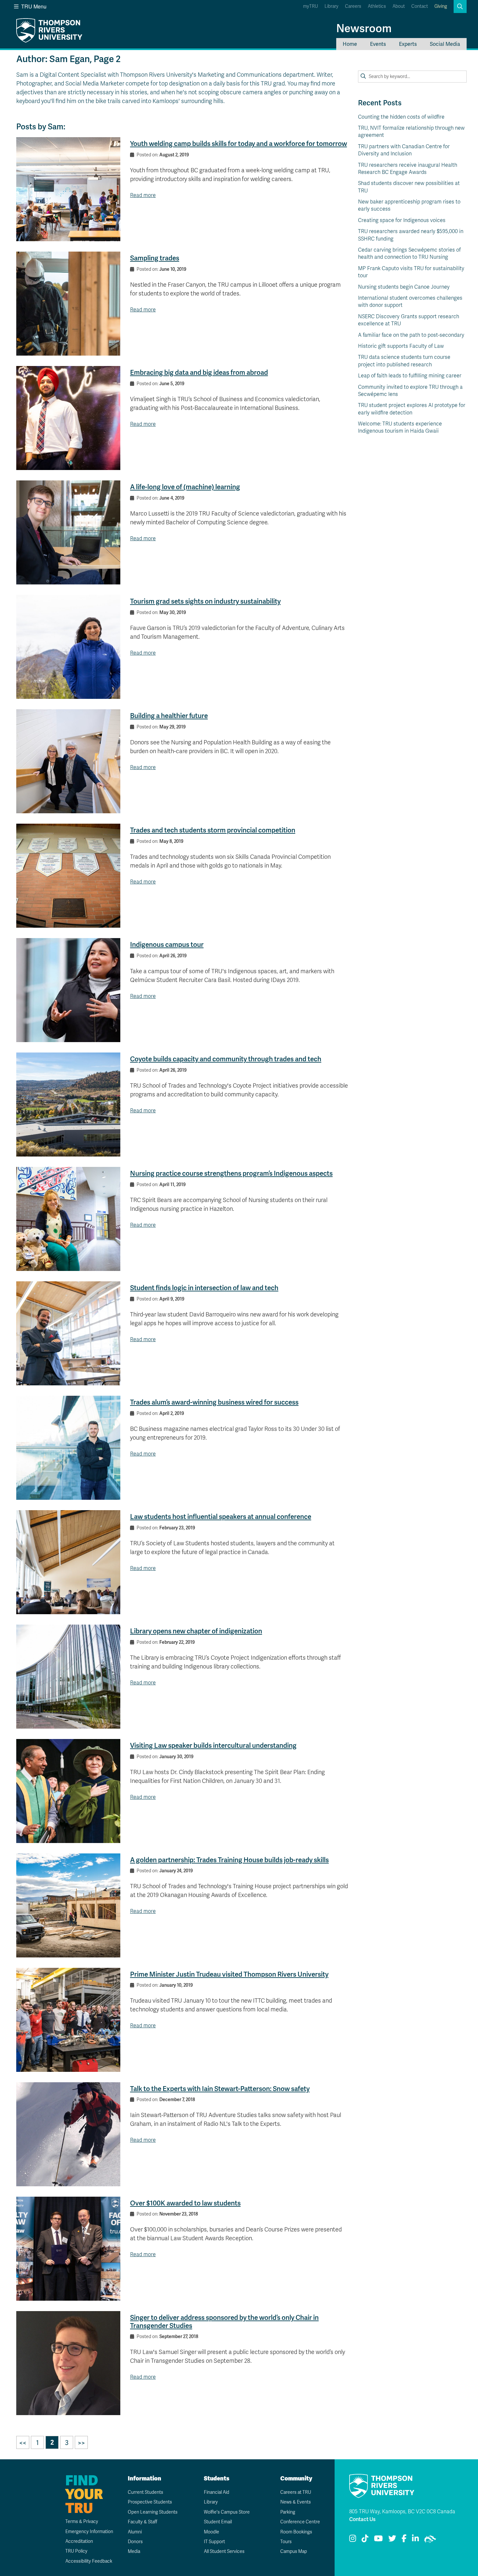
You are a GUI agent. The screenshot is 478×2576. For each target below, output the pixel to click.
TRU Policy (76, 2551)
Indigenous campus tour (167, 944)
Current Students (146, 2492)
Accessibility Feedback (89, 2561)
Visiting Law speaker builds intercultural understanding (213, 1745)
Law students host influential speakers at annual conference (221, 1517)
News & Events (296, 2502)
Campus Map (294, 2551)
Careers (353, 6)
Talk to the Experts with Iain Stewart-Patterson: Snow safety (220, 2089)
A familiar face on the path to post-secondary (411, 335)
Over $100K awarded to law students (185, 2203)
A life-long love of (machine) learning (185, 487)
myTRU (311, 6)
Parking (288, 2512)
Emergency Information (89, 2532)
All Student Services (224, 2551)
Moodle (212, 2532)
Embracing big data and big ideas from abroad (199, 372)
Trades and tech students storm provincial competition (213, 830)
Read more (143, 195)
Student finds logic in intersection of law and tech (204, 1288)
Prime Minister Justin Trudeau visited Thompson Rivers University (229, 1974)
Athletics (377, 6)
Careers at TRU (296, 2492)
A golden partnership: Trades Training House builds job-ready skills (229, 1860)
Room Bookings (296, 2532)
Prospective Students (150, 2502)
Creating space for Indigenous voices (402, 220)
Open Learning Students (153, 2512)
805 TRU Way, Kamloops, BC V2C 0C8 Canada (402, 2512)
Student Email (218, 2522)
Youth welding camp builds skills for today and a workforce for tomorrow (239, 144)
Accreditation (79, 2541)
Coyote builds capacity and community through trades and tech (226, 1059)
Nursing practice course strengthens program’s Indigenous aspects (231, 1173)
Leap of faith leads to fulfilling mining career (410, 376)
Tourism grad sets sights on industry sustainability (205, 601)
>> (81, 2443)
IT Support (214, 2542)
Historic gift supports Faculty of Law (401, 346)
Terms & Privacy (82, 2522)
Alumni (135, 2532)
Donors (135, 2542)
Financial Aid (217, 2492)
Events (378, 44)
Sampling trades (155, 258)
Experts (408, 44)
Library (332, 6)
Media (134, 2551)
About (399, 6)
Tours (286, 2542)
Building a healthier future (169, 716)
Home (350, 44)
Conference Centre (300, 2522)
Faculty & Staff (143, 2522)
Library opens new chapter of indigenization (196, 1631)
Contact (420, 6)
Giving (441, 6)
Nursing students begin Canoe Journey (404, 287)
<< (23, 2443)
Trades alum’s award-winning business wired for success (214, 1402)
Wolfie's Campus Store (227, 2512)
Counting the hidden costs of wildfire (401, 117)
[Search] (363, 76)
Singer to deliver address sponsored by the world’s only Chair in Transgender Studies (224, 2321)
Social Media (445, 44)
